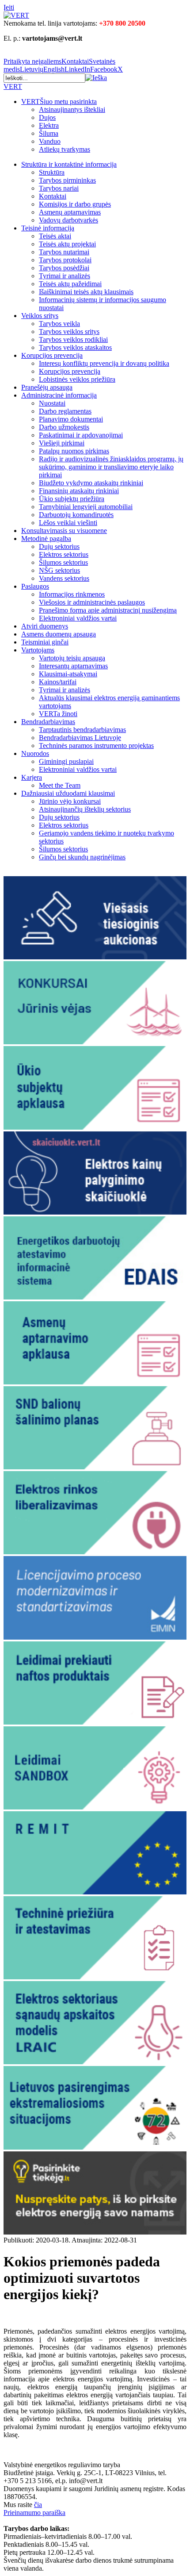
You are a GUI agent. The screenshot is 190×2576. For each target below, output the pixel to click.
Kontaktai (75, 61)
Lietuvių (32, 69)
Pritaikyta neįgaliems (32, 61)
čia (38, 2505)
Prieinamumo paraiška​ (34, 2513)
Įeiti (9, 7)
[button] (96, 78)
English (54, 69)
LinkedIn (77, 69)
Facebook (104, 69)
